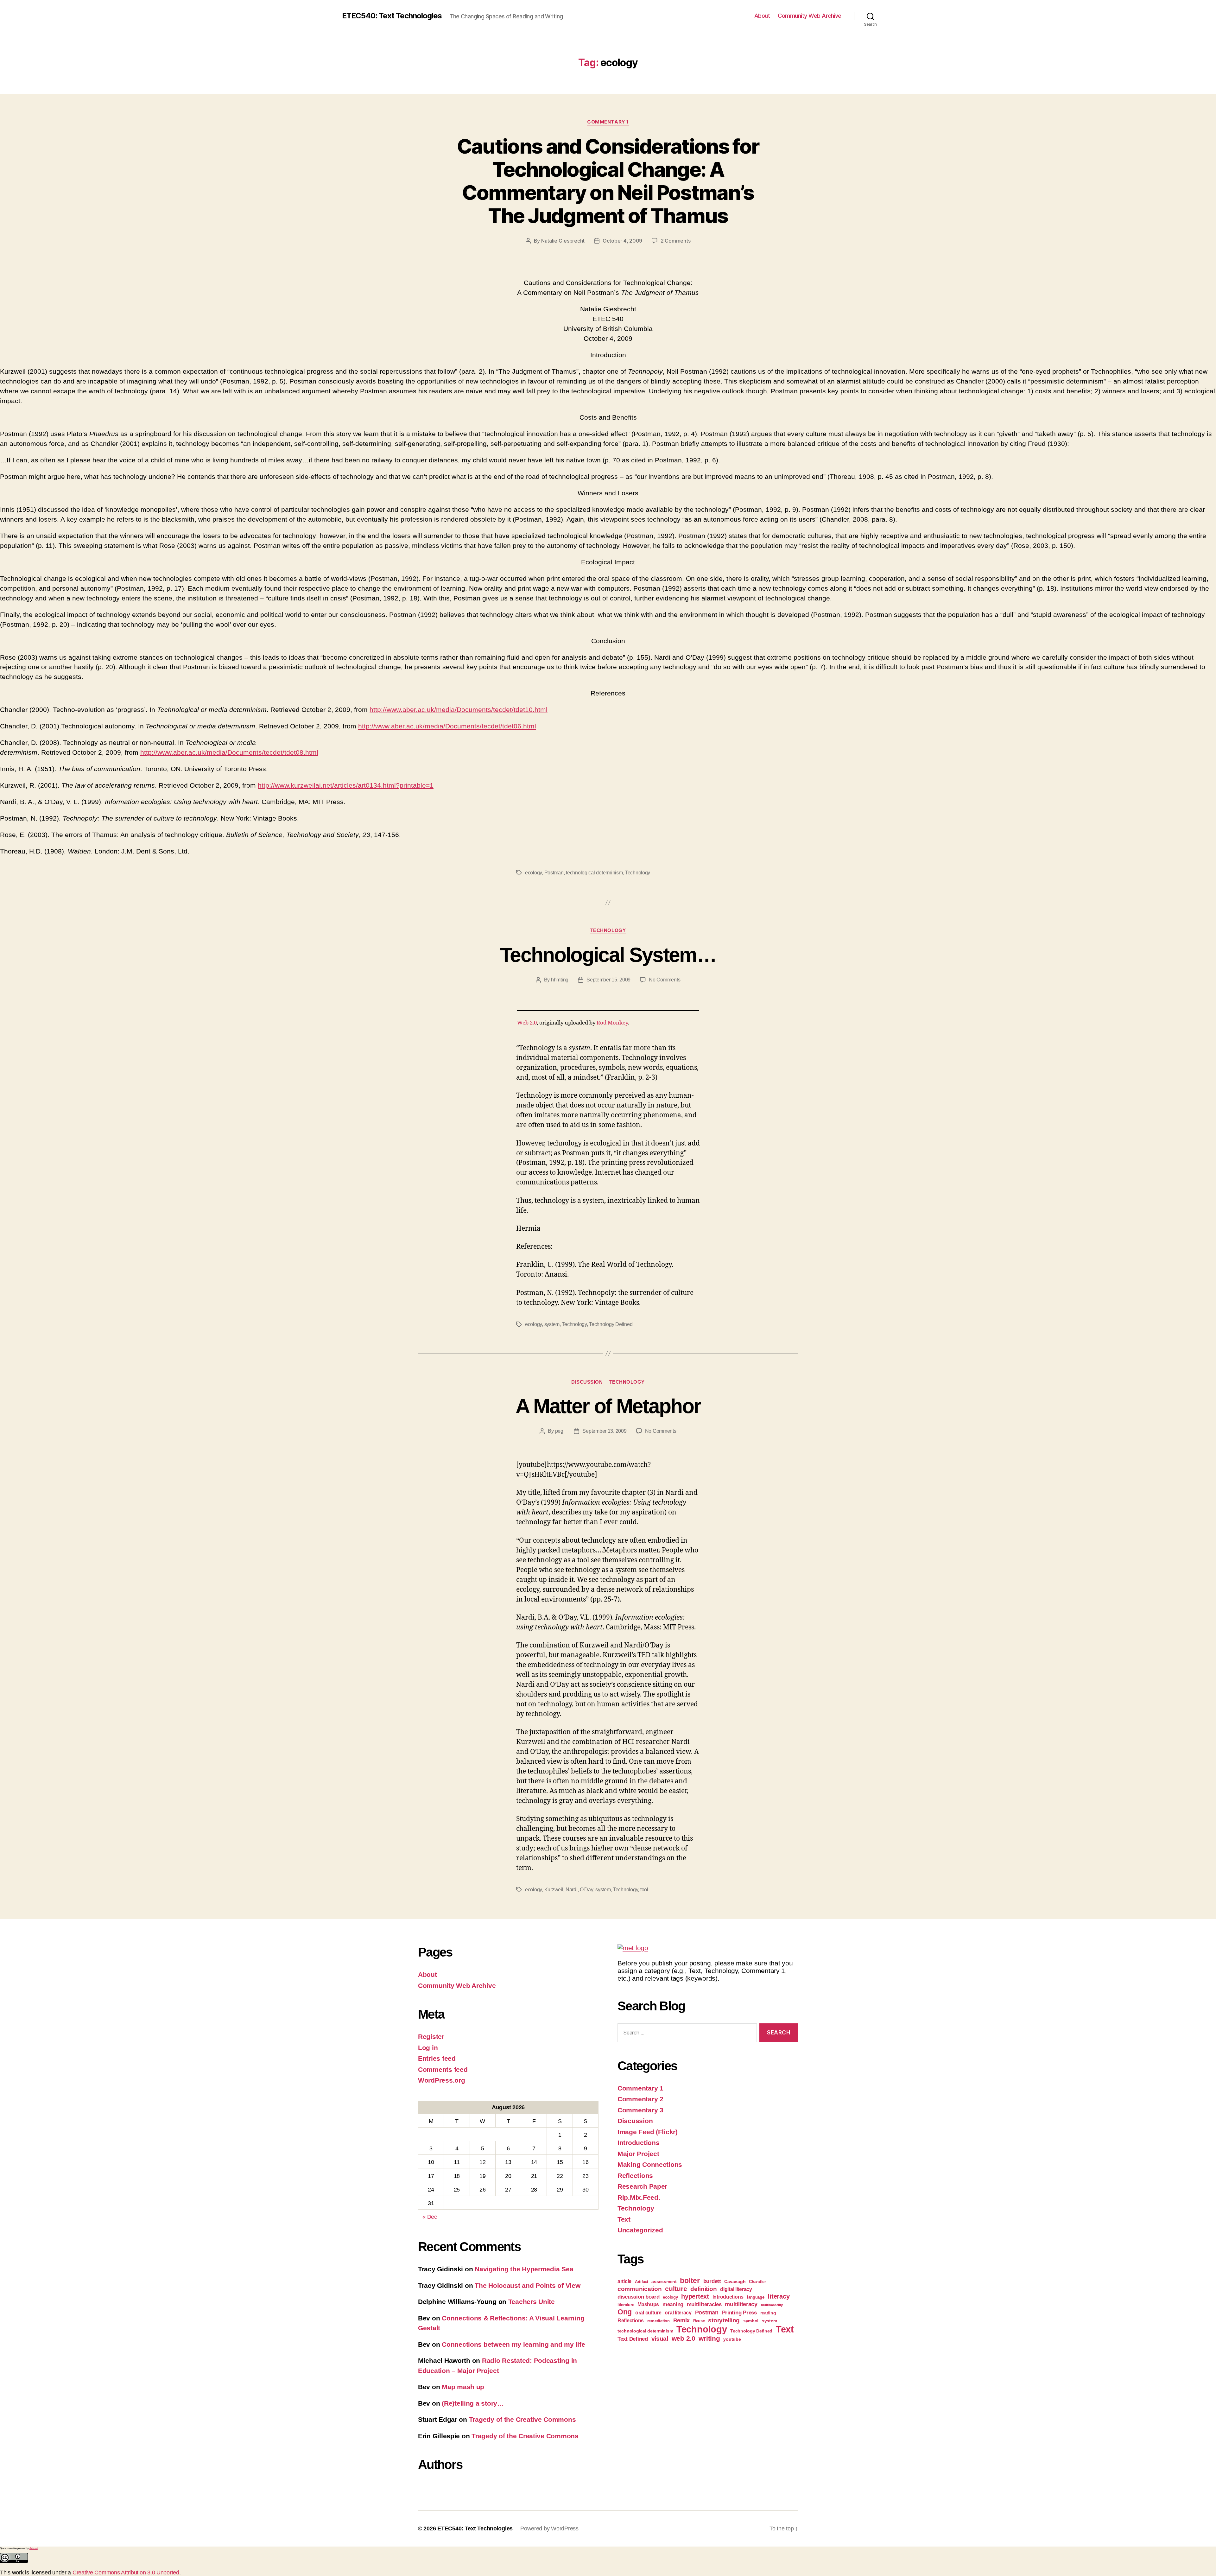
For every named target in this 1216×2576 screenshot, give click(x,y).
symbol (751, 2321)
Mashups (648, 2304)
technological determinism (594, 873)
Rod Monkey (612, 1023)
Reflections (635, 2176)
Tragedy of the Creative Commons (522, 2419)
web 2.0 (684, 2338)
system (552, 1324)
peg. (560, 1431)
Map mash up (463, 2387)
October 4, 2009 (622, 241)
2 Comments (675, 241)
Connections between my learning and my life (513, 2344)
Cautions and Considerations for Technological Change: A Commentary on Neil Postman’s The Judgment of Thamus (608, 181)
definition (703, 2289)
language (756, 2297)
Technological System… (608, 955)
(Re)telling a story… (473, 2403)
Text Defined (633, 2339)
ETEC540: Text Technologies (392, 16)
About (762, 16)
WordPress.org (442, 2080)
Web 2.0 (527, 1023)
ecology (533, 873)
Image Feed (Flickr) (648, 2132)
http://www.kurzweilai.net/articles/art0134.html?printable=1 (346, 785)
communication (640, 2289)
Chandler (757, 2282)
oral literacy (678, 2313)
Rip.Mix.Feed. (639, 2197)
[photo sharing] (608, 1011)
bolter (690, 2281)
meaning (673, 2304)
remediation (659, 2321)
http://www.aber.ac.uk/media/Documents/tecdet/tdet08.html (229, 752)
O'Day (586, 1890)
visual (660, 2339)
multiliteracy (741, 2304)
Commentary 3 (640, 2110)
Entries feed (437, 2058)
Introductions (639, 2143)
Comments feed (443, 2069)
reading (768, 2313)
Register (431, 2037)
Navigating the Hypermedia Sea (524, 2269)
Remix (682, 2320)
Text (624, 2219)
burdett (712, 2281)
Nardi (572, 1890)
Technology (638, 873)
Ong (625, 2312)
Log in (428, 2048)
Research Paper (642, 2186)
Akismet (34, 2548)
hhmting (560, 980)
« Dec (430, 2217)
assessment (664, 2281)
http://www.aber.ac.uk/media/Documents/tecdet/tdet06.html (447, 726)
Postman (554, 873)
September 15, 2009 (608, 980)
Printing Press (739, 2313)
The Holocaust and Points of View (527, 2285)
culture (676, 2289)
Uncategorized (640, 2230)
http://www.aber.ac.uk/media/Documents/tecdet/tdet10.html (459, 710)
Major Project (638, 2154)
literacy (779, 2296)
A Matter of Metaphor (608, 1406)
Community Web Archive (810, 16)
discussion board (639, 2297)
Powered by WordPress (549, 2528)
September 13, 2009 (604, 1431)
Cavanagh (735, 2281)
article (624, 2281)
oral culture (648, 2313)
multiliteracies (704, 2304)
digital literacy (736, 2289)
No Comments (665, 980)
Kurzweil (554, 1890)
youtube (732, 2339)
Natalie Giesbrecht (563, 241)
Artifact (642, 2282)
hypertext (695, 2296)
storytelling (724, 2320)
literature (626, 2305)
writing (709, 2338)
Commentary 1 (608, 122)
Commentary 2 (640, 2099)
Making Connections (650, 2164)
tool (644, 1890)
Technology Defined (611, 1324)
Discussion (587, 1382)
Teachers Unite (532, 2302)
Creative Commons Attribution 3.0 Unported (126, 2573)
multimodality (772, 2305)
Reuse (699, 2321)
